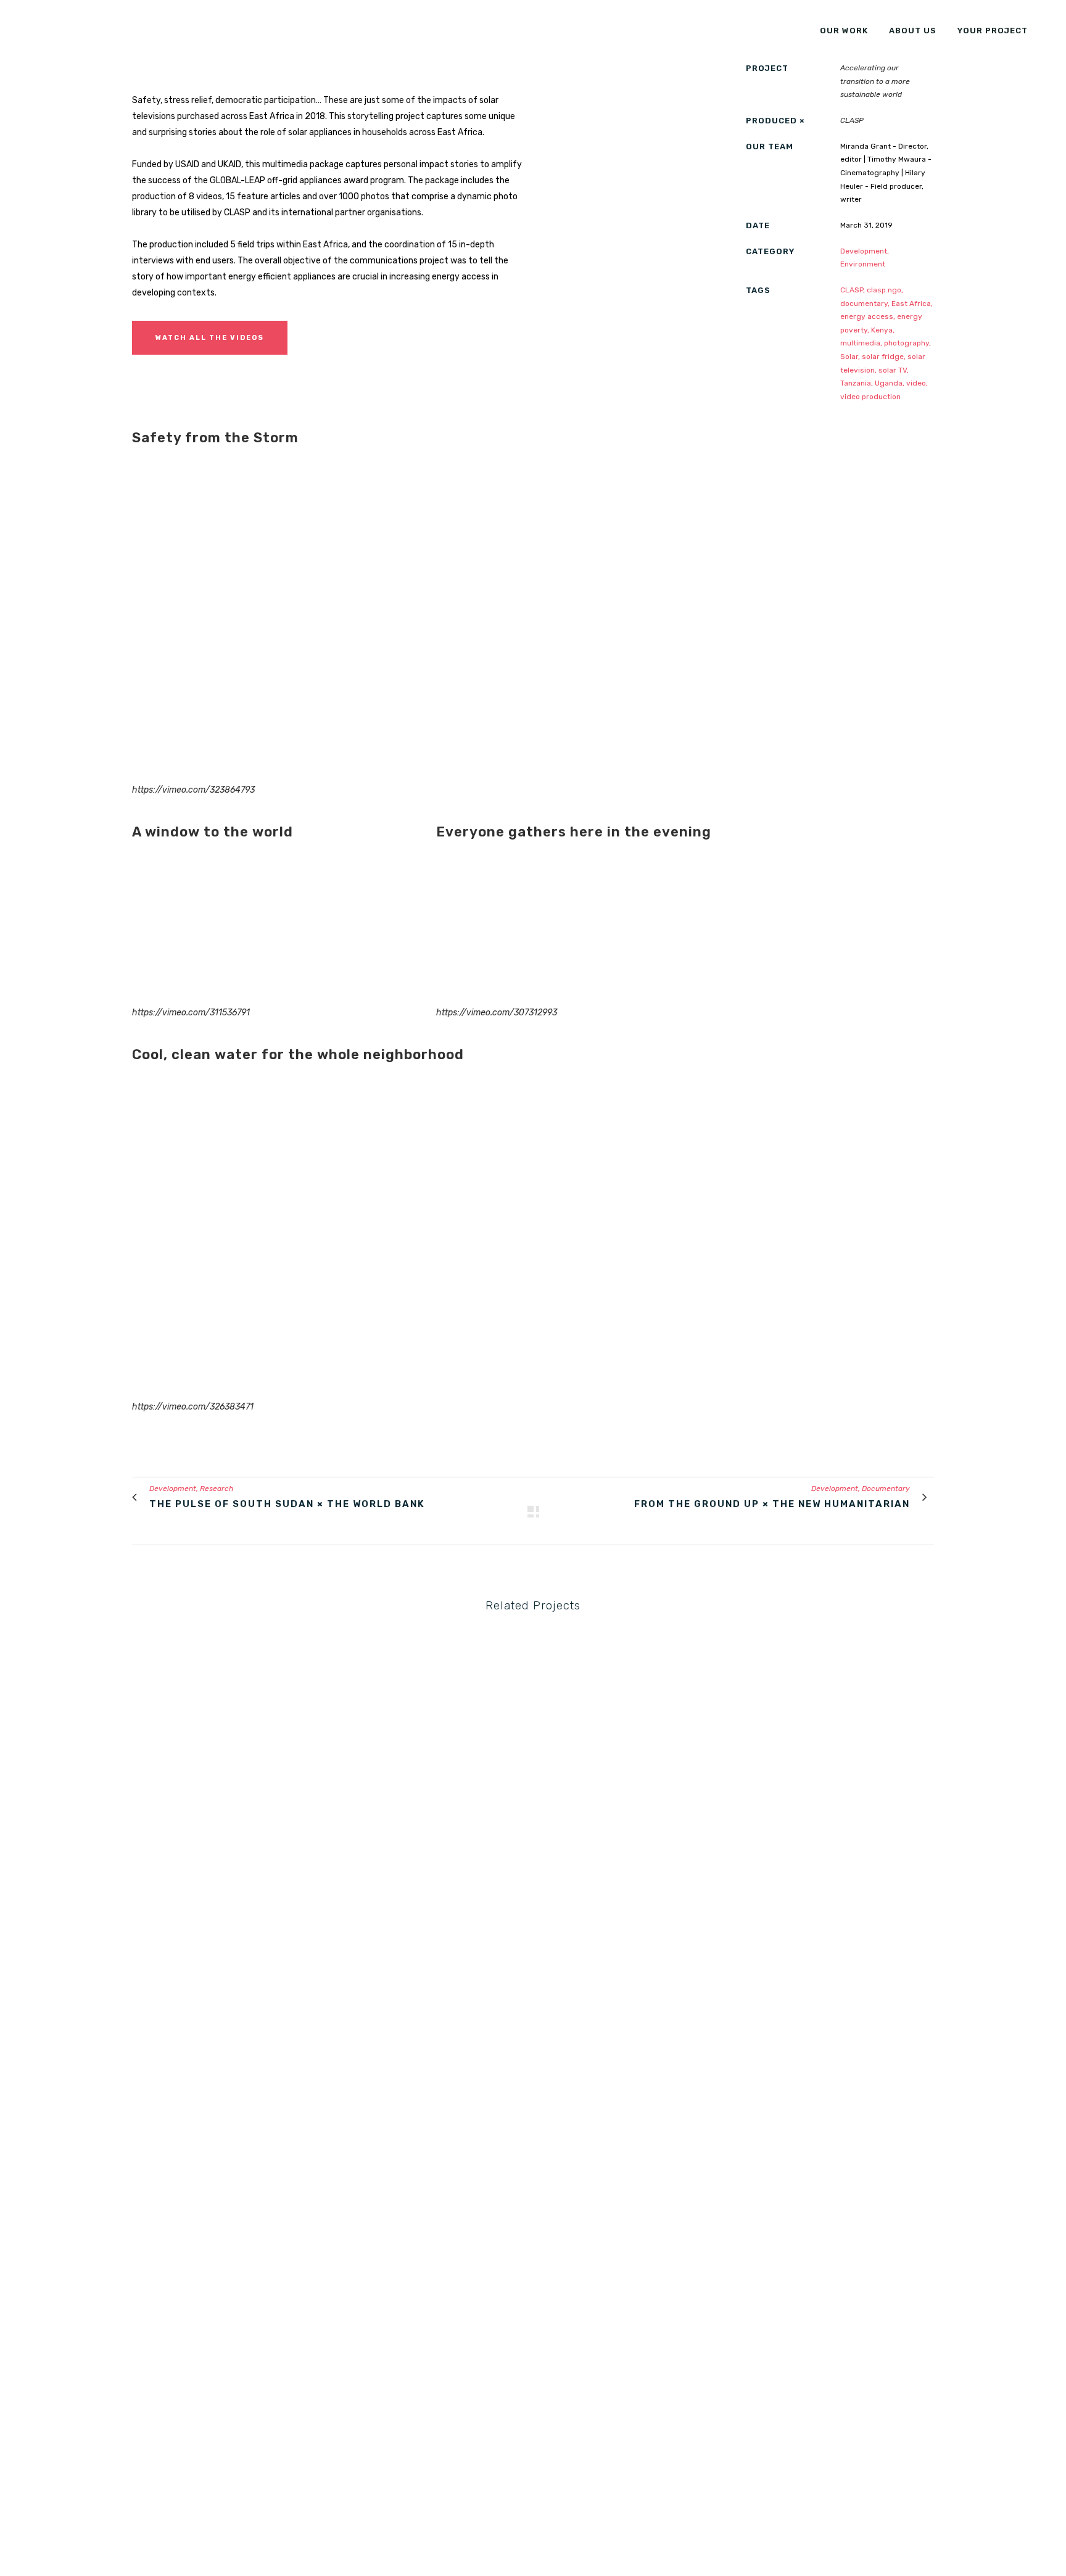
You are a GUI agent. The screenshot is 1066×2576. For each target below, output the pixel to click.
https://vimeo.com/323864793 (193, 790)
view (226, 1717)
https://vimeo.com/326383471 (193, 1407)
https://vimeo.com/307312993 (497, 1013)
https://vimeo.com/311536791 (191, 1013)
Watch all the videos (210, 338)
